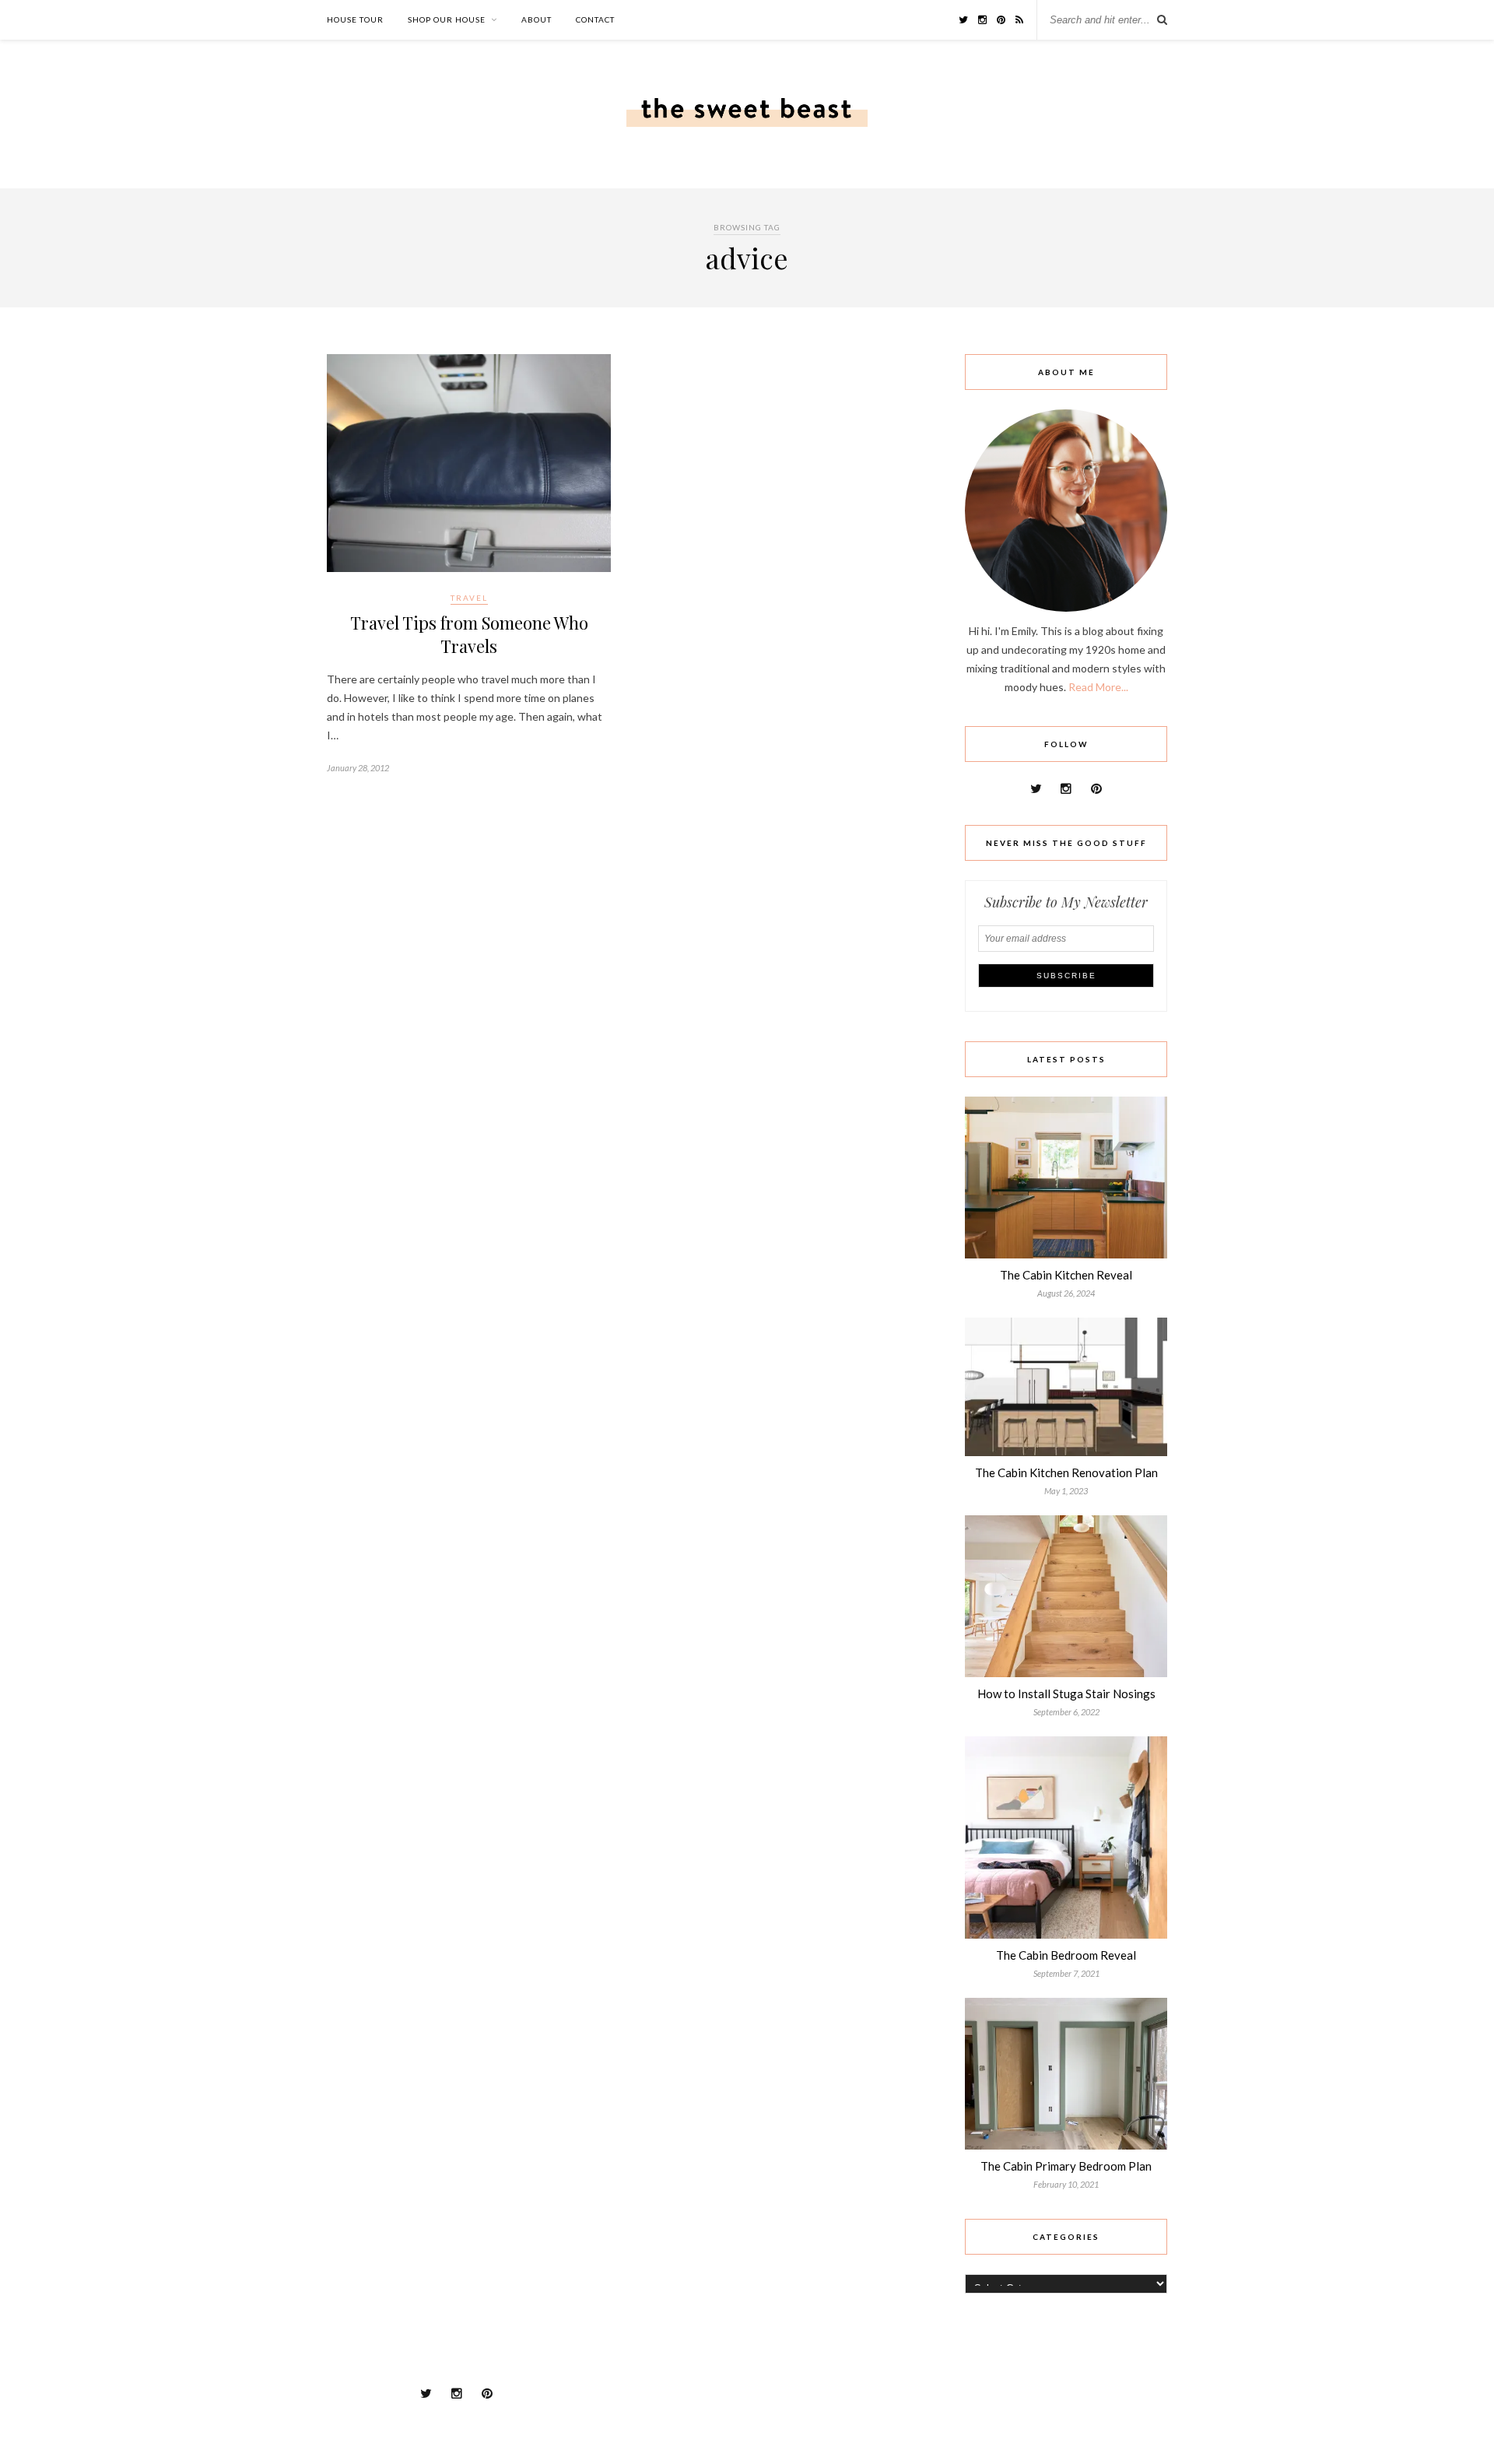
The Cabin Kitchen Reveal (1066, 1275)
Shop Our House (447, 19)
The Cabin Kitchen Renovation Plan (1066, 1472)
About (537, 19)
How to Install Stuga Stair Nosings (1066, 1694)
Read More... (1098, 687)
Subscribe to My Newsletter (1066, 902)
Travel (469, 598)
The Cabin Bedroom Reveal (1066, 1955)
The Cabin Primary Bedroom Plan (1066, 2166)
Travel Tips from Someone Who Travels (469, 634)
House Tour (355, 19)
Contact (595, 19)
